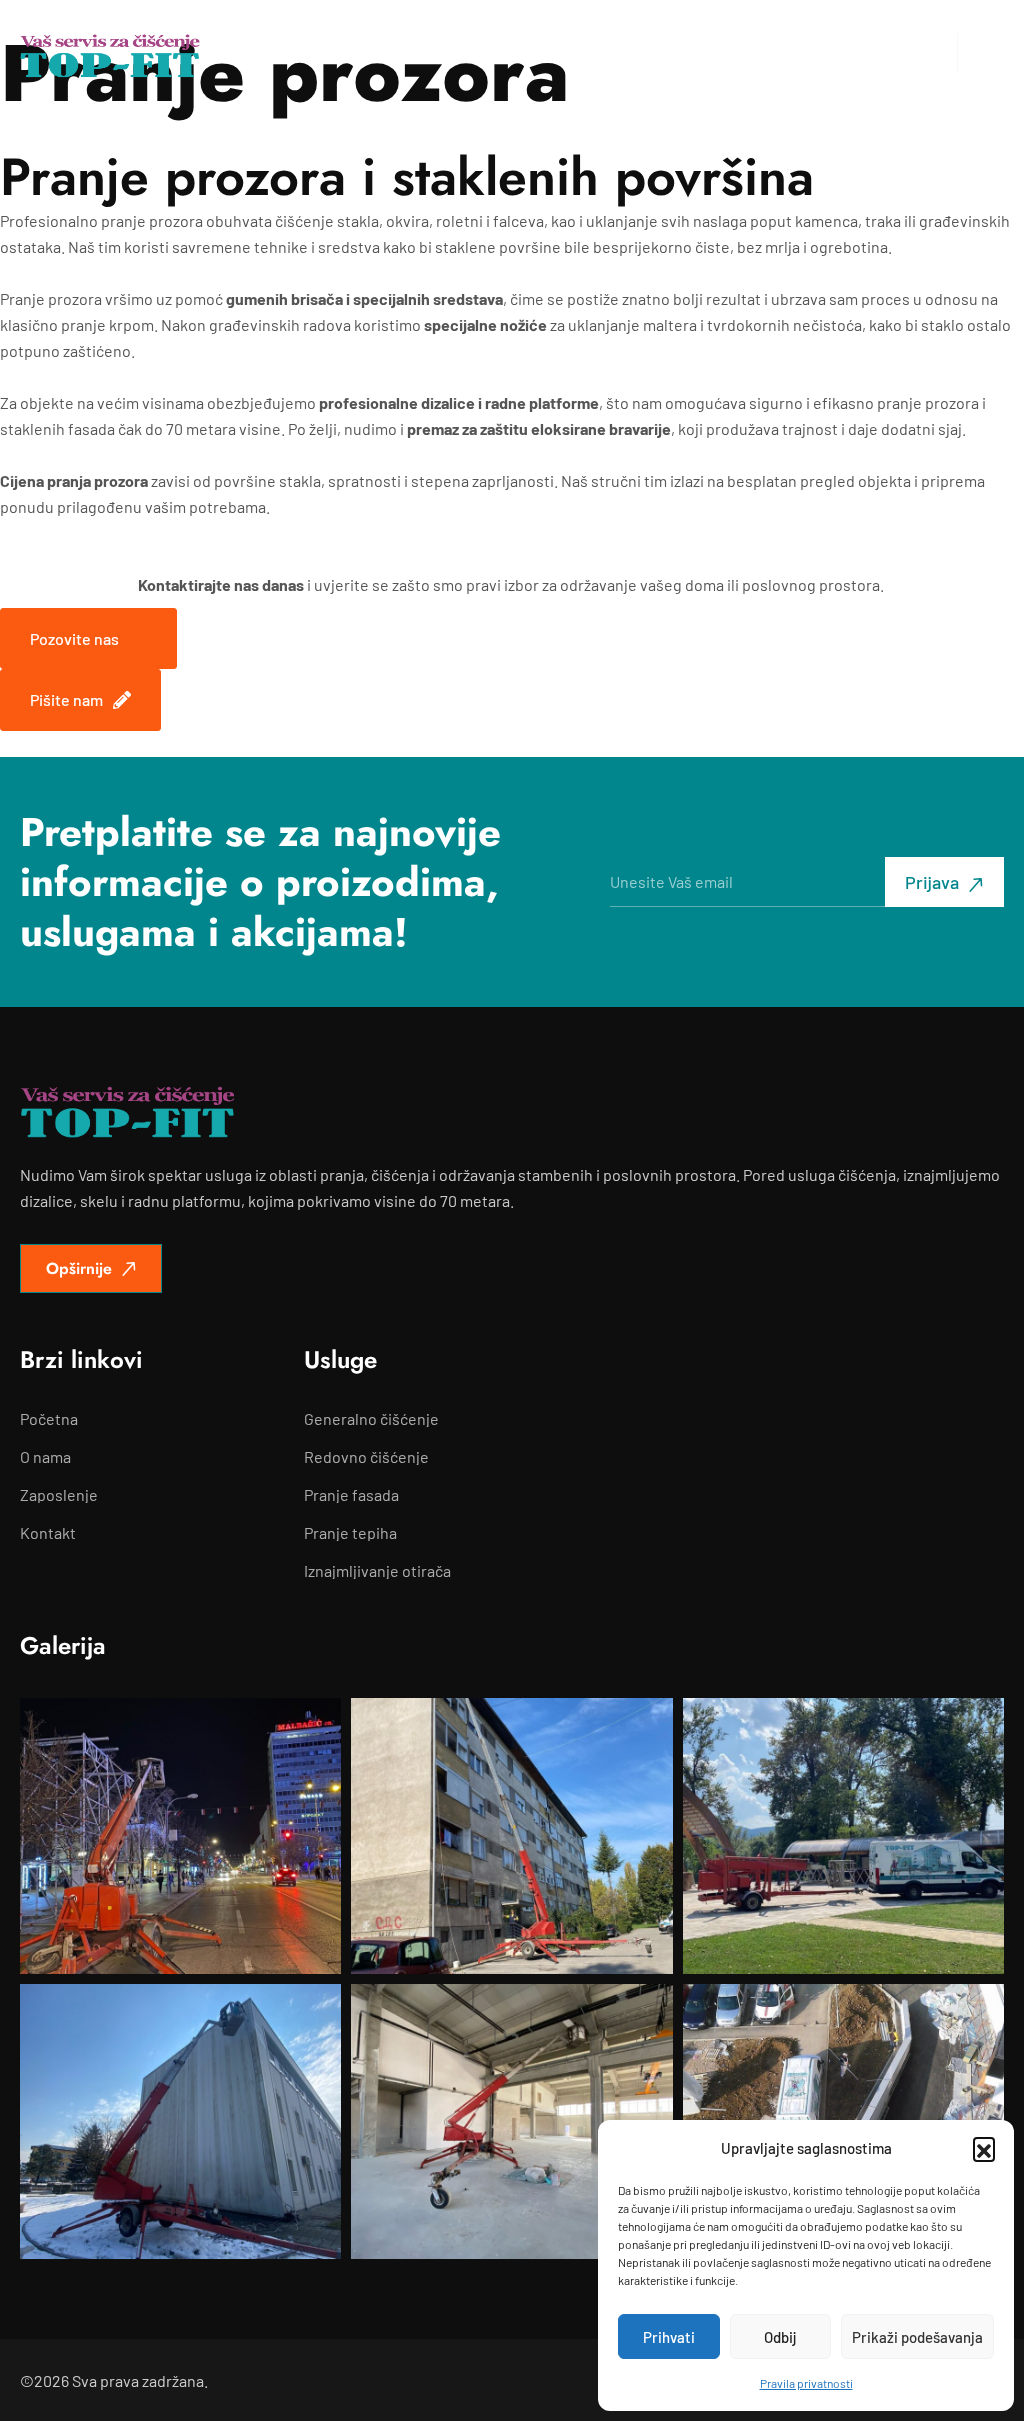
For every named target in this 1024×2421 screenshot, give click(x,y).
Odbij (780, 2337)
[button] (984, 2148)
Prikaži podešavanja (917, 2337)
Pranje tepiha (350, 1533)
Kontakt (48, 1533)
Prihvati (669, 2337)
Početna (49, 1419)
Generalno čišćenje (371, 1419)
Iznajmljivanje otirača (377, 1571)
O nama (45, 1457)
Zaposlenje (59, 1495)
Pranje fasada (351, 1495)
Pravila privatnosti (806, 2383)
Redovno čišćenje (366, 1457)
